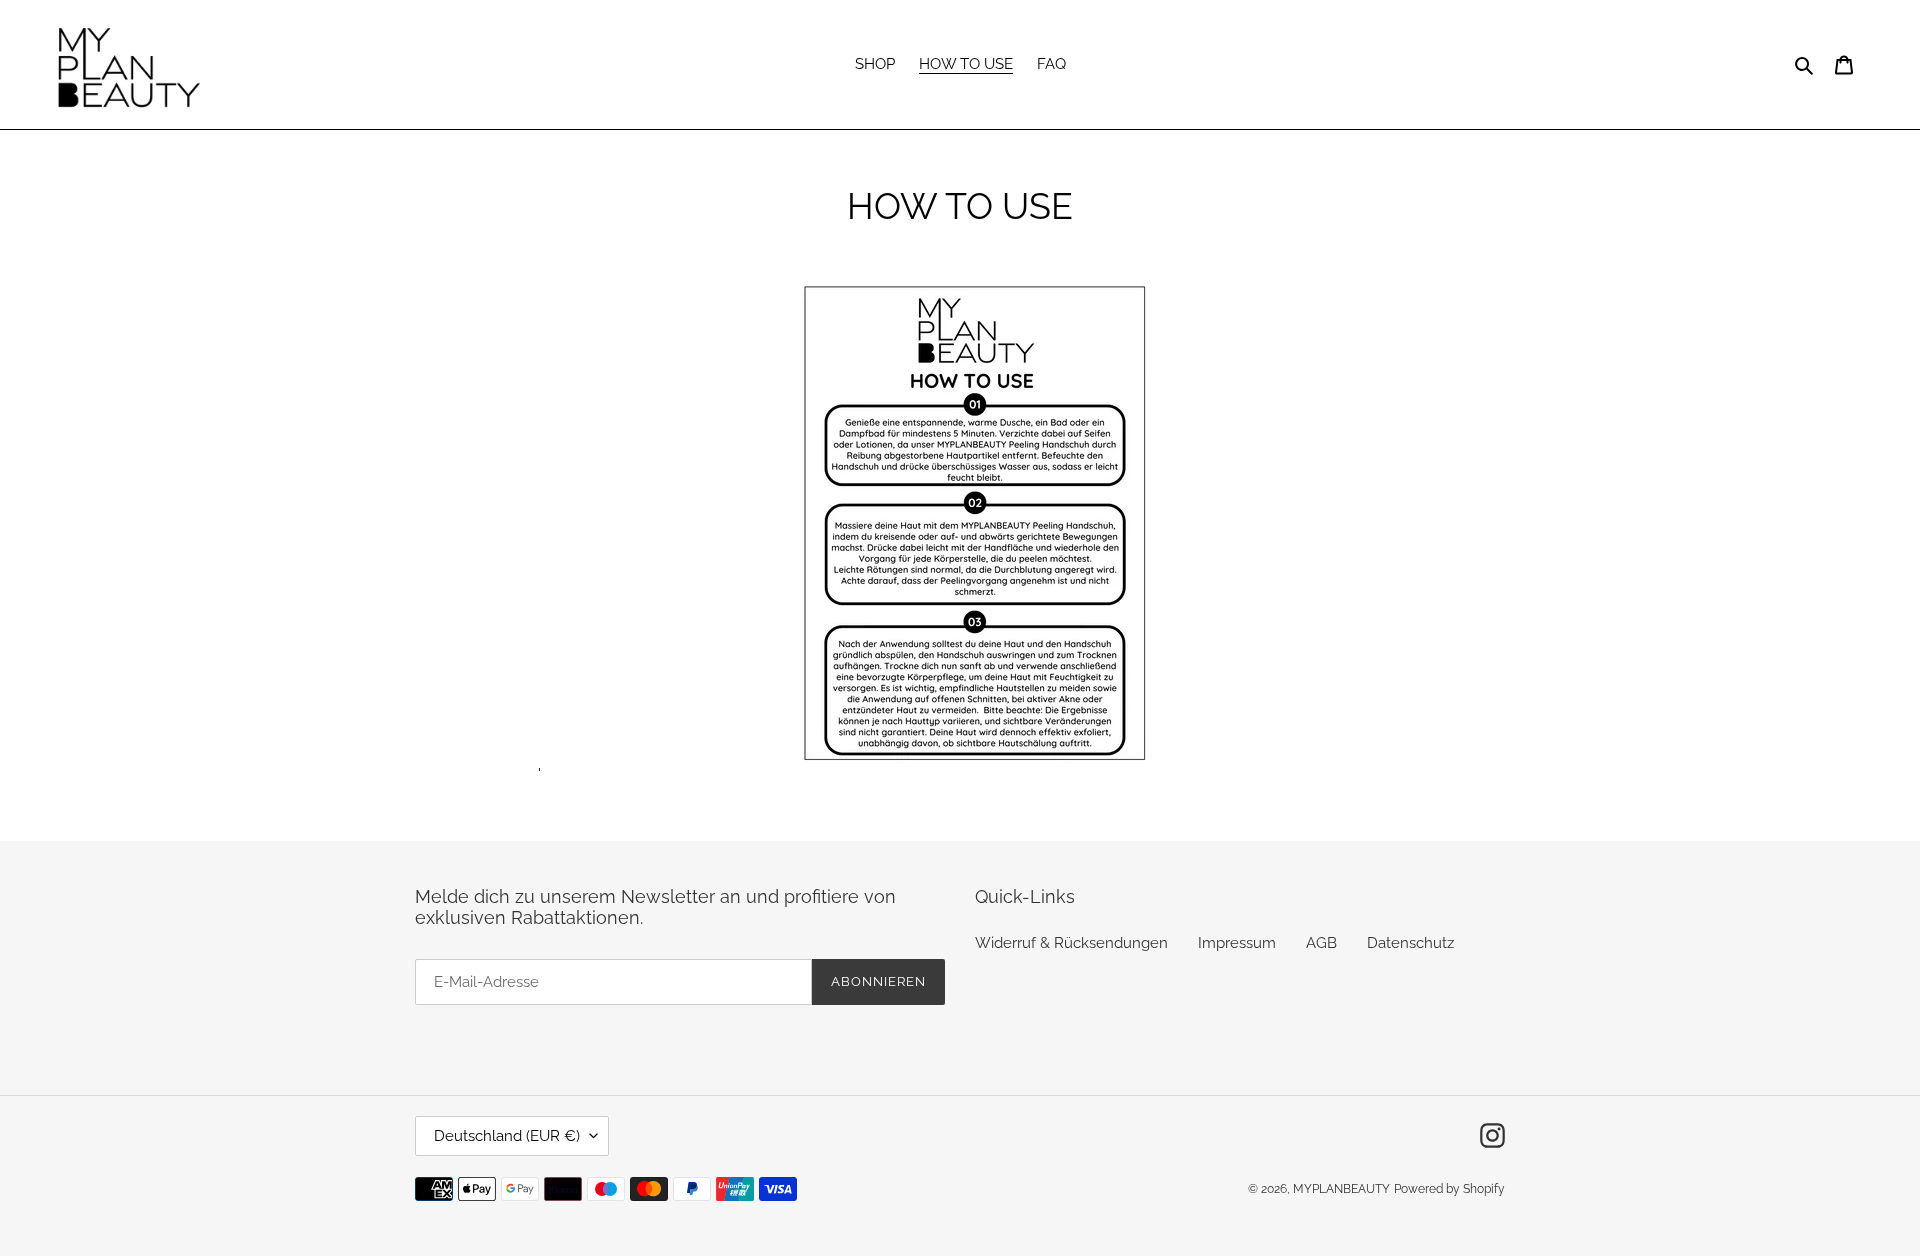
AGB (1321, 943)
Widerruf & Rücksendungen (1071, 943)
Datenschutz (1410, 943)
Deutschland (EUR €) (507, 1136)
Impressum (1237, 943)
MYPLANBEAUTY (1341, 1189)
